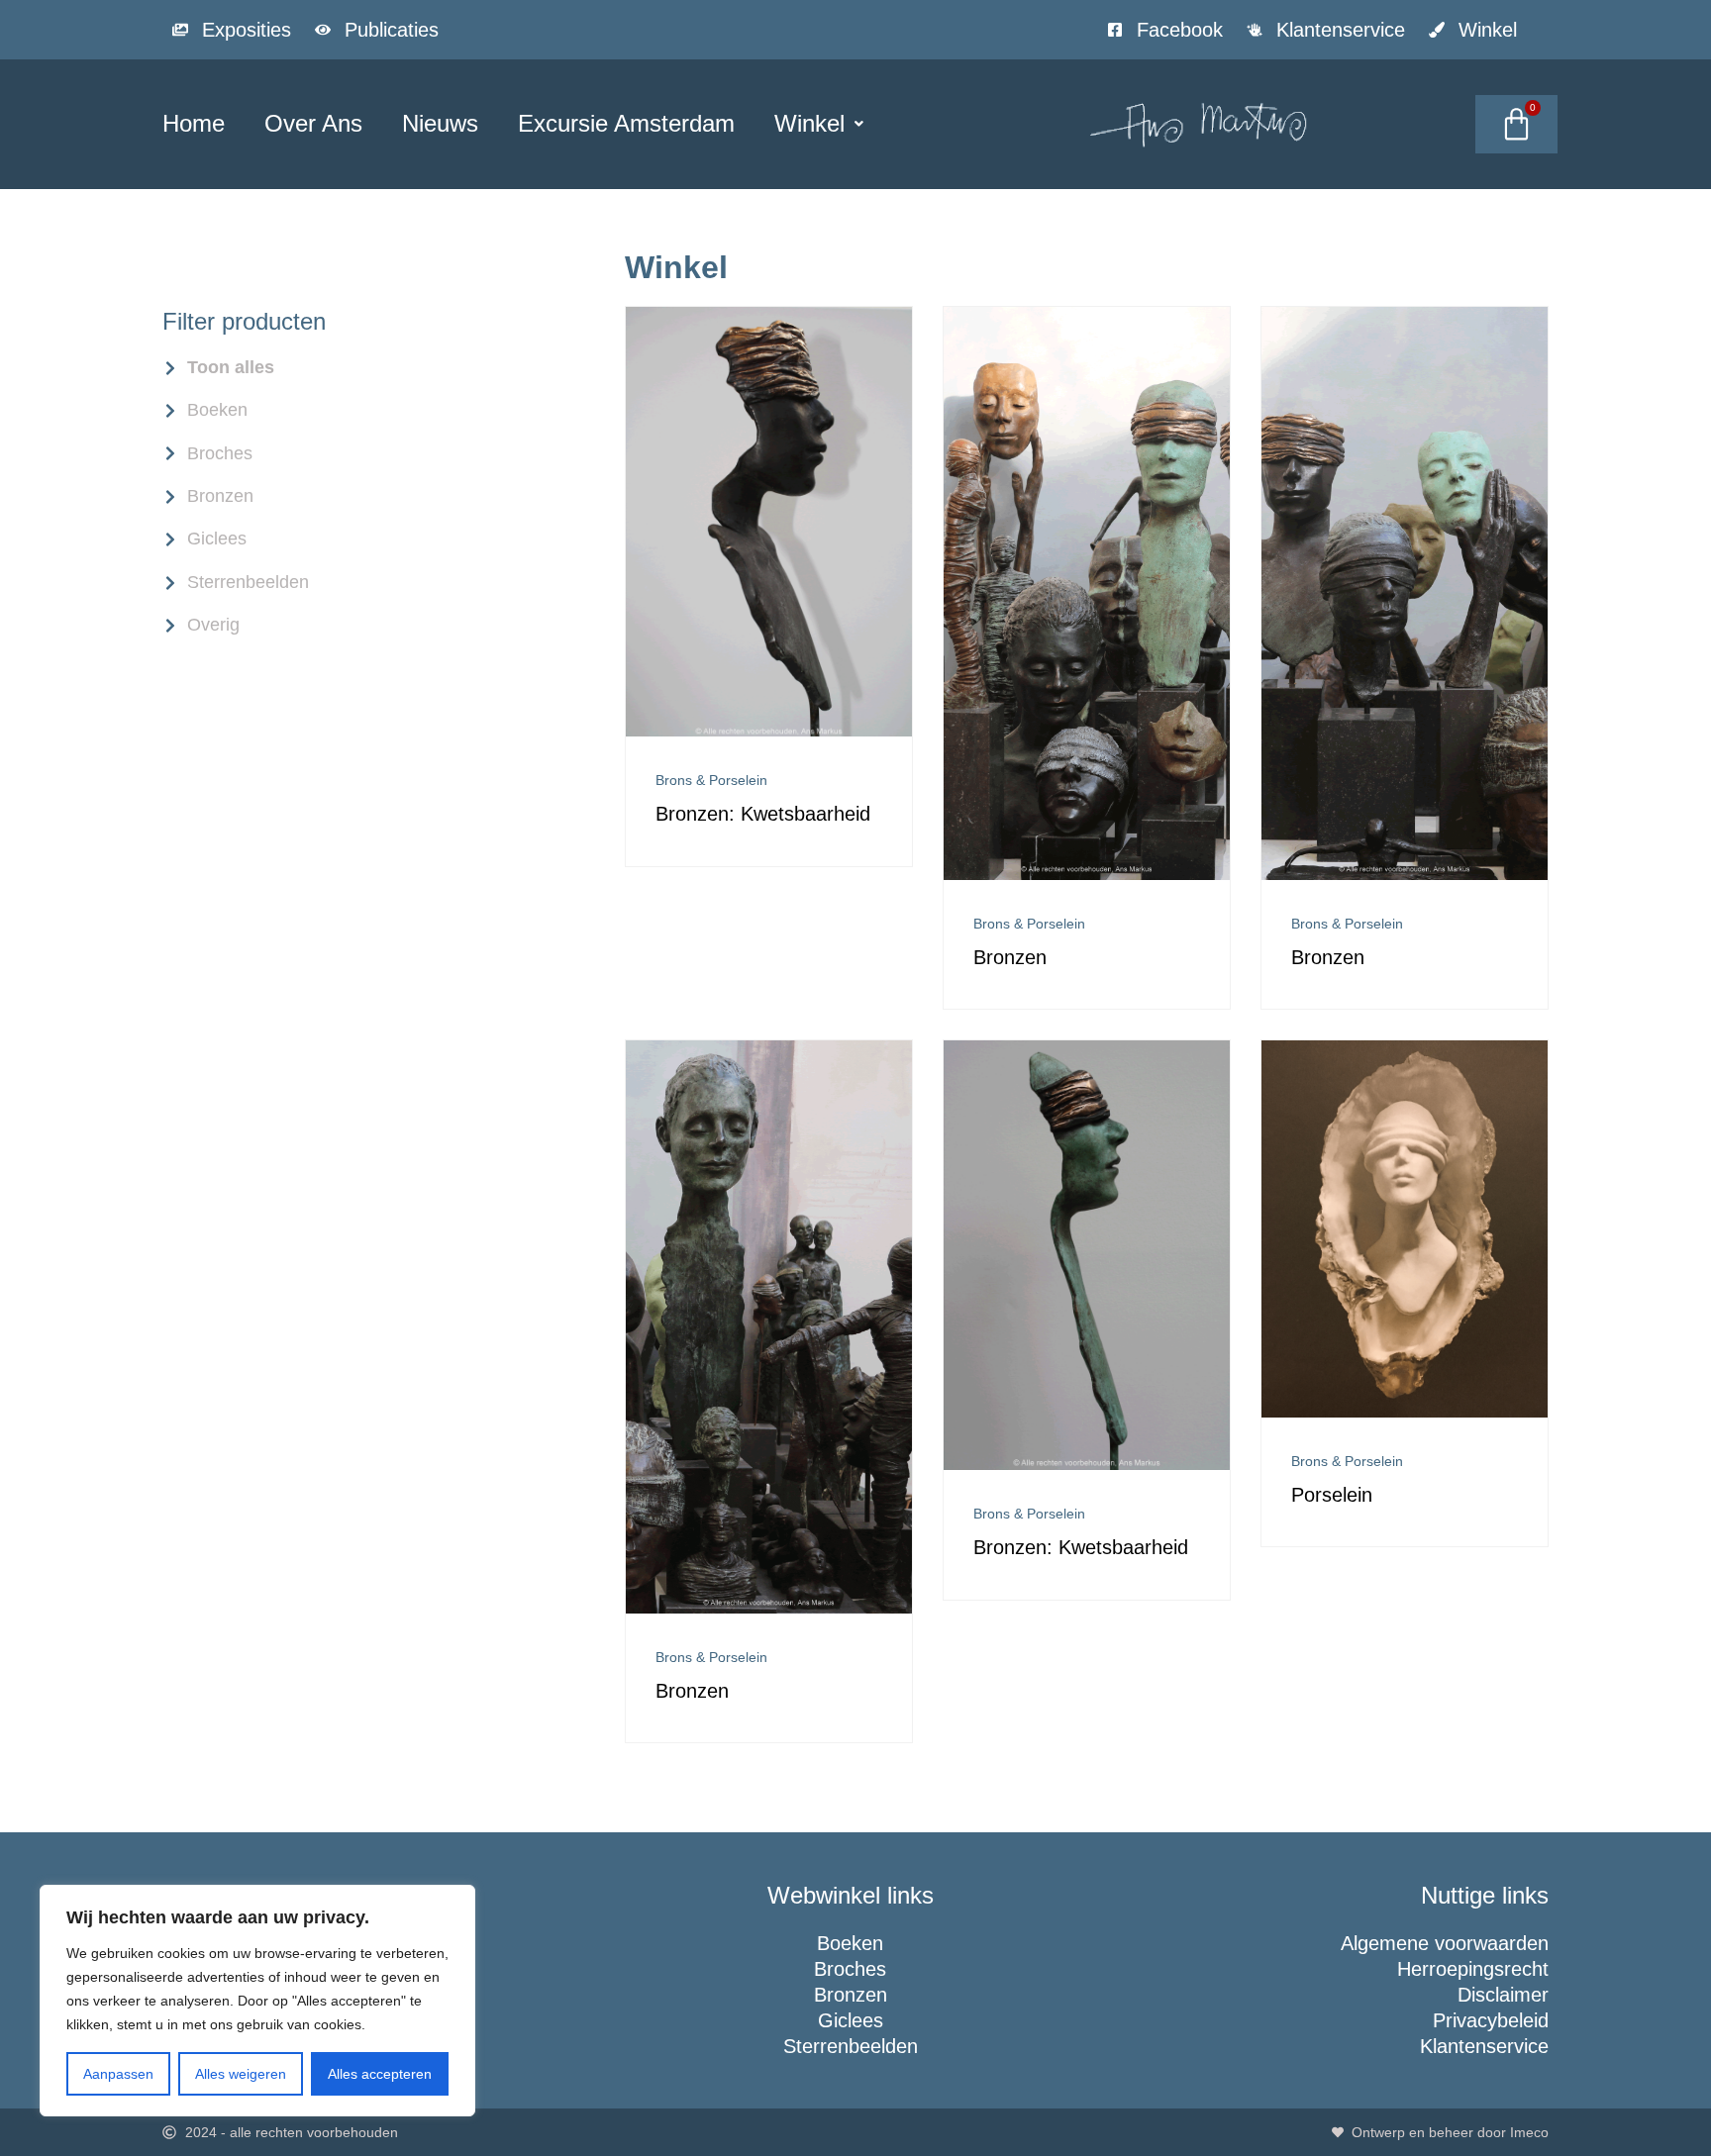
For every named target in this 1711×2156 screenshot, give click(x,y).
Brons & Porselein (711, 780)
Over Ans (313, 123)
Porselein (1332, 1495)
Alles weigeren (241, 2074)
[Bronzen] (1087, 875)
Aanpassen (118, 2074)
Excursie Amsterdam (626, 123)
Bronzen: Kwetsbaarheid (763, 814)
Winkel (809, 123)
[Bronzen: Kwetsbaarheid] (769, 731)
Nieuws (440, 123)
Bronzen (1010, 957)
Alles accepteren (380, 2074)
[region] (257, 2001)
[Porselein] (1405, 1412)
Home (194, 123)
